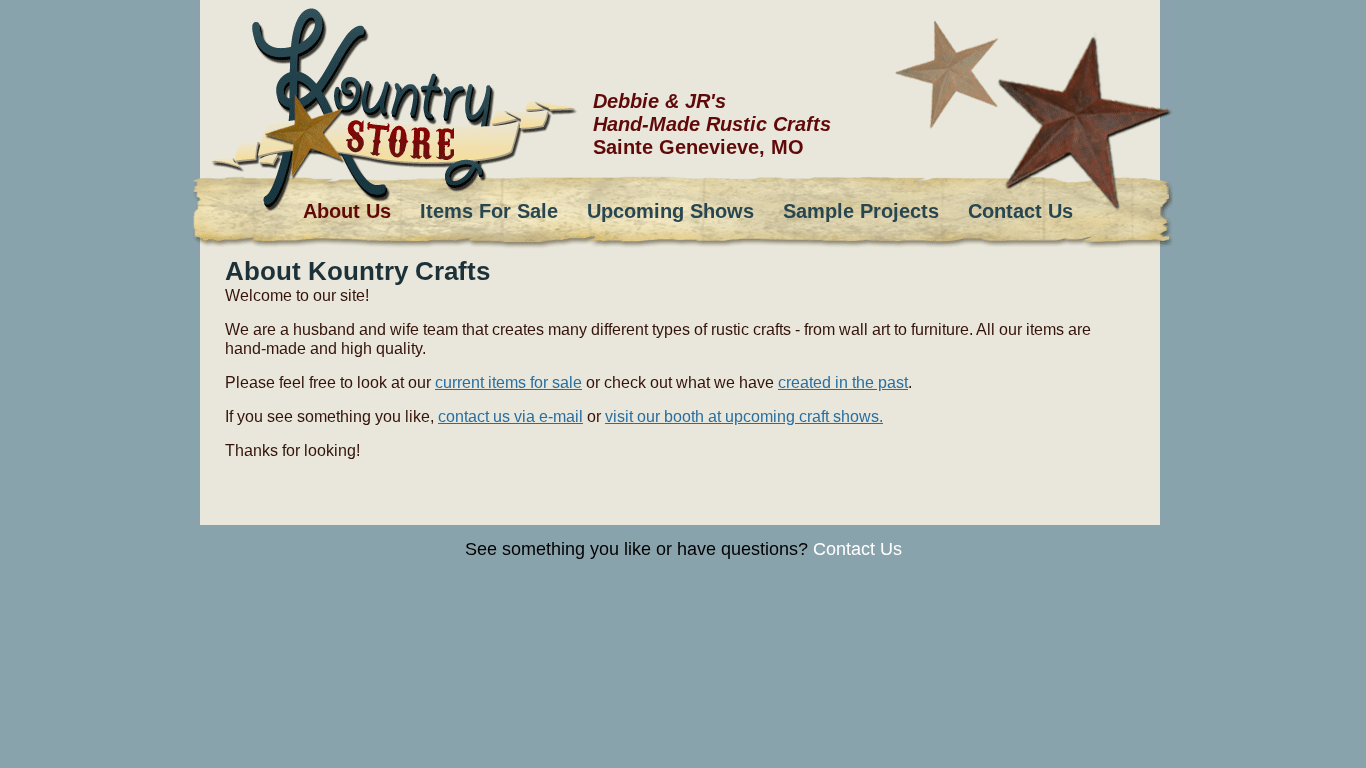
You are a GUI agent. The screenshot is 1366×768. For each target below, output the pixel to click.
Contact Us (857, 549)
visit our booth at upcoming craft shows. (744, 416)
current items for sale (508, 382)
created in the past (843, 382)
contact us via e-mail (510, 416)
